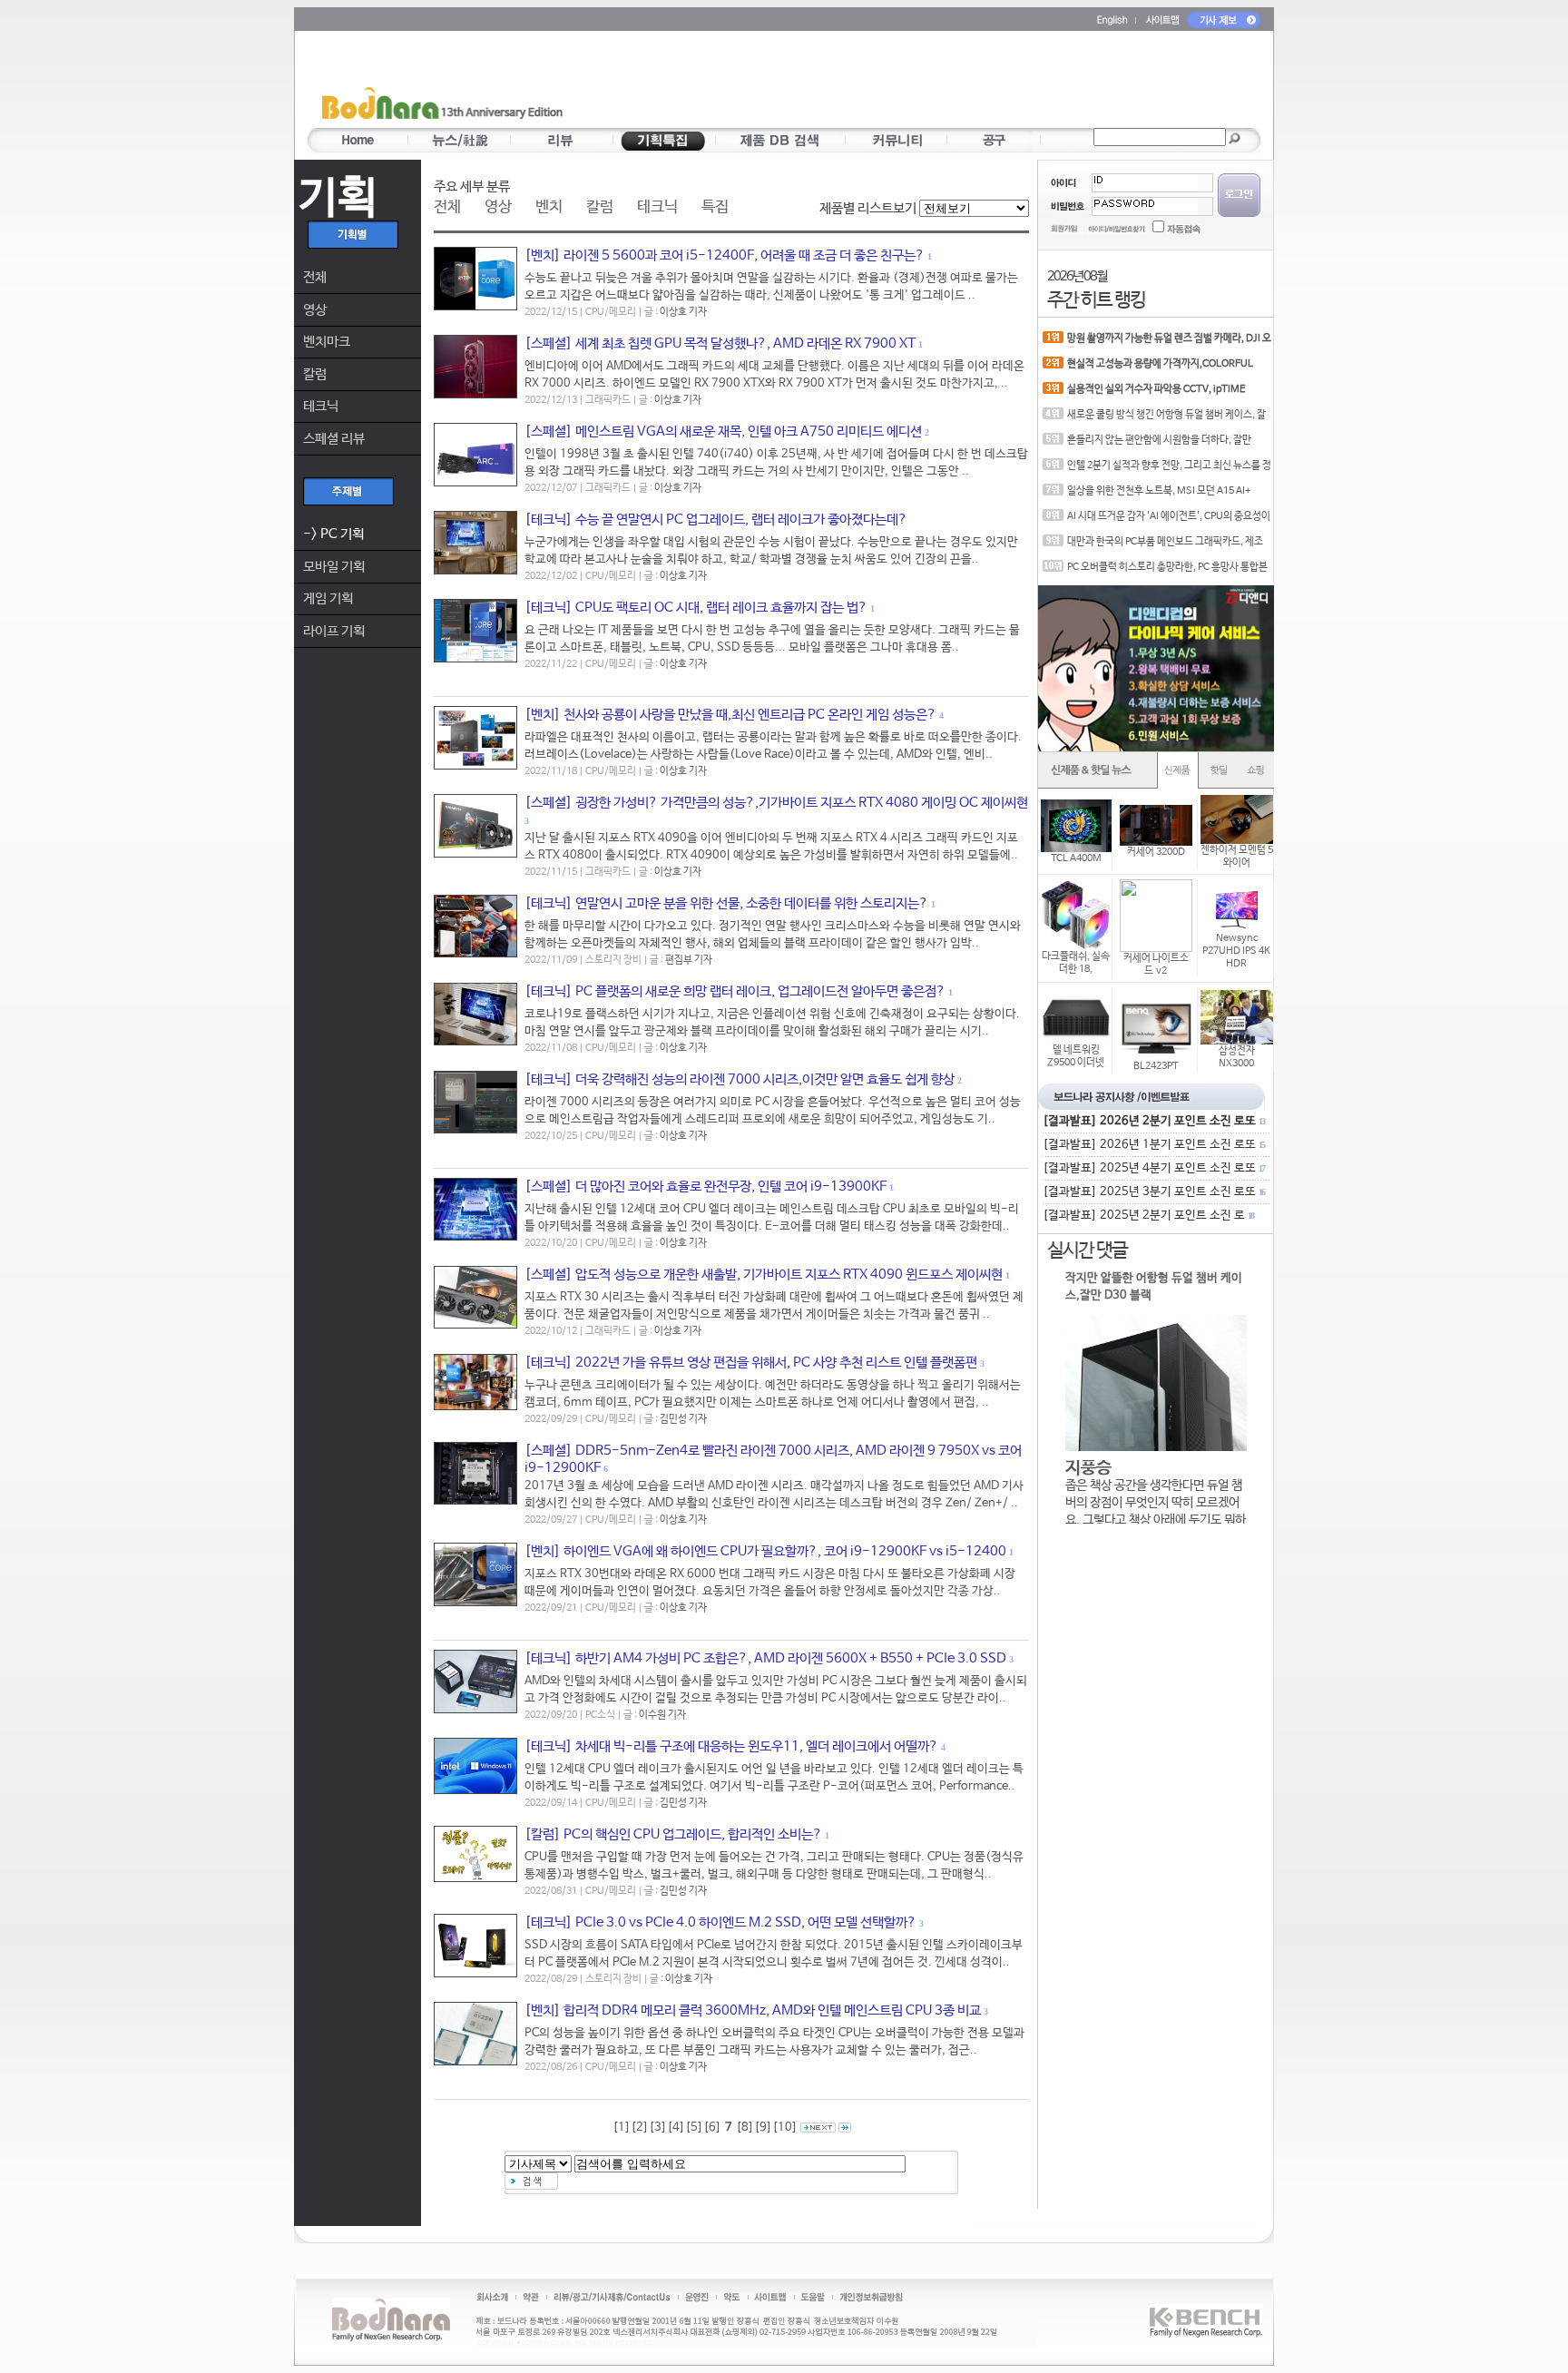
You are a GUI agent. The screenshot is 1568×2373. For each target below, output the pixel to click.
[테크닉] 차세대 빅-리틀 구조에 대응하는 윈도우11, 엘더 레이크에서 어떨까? (731, 1746)
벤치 (549, 207)
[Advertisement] (890, 83)
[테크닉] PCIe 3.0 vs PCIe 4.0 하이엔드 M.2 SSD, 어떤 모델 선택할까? (720, 1922)
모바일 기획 (334, 567)
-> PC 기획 (333, 534)
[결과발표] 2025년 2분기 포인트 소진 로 (1148, 1216)
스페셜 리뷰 (334, 439)
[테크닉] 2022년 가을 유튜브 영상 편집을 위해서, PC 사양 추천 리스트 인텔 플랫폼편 (751, 1363)
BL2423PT (1156, 1066)
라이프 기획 (334, 631)
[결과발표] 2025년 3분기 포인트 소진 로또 (1153, 1192)
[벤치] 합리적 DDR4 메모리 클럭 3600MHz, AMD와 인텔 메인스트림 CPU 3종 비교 (753, 2010)
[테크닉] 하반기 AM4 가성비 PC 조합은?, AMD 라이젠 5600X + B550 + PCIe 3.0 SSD (765, 1658)
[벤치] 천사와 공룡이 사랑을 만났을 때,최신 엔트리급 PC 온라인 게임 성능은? (730, 715)
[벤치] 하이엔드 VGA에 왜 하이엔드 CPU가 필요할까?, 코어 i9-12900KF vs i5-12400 (765, 1551)
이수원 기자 (662, 1715)
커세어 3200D (1156, 852)
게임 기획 (328, 598)
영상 (315, 310)
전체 (315, 277)
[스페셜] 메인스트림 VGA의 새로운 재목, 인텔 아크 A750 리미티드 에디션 (723, 431)
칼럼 (315, 374)
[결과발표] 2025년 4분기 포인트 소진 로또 (1153, 1168)
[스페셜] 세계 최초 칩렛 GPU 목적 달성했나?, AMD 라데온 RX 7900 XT (720, 343)
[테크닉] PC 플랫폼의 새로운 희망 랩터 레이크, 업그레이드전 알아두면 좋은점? (735, 991)
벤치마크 (327, 342)
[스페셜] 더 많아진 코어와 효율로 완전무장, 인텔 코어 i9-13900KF (706, 1186)
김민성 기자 (683, 1419)
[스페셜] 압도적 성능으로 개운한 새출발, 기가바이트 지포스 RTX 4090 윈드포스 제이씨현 (764, 1275)
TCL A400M (1076, 858)
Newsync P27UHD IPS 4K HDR (1236, 951)
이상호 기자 (683, 312)
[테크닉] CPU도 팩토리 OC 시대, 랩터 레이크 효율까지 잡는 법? (696, 608)
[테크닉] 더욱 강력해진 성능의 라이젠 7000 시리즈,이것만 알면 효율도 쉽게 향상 (740, 1079)
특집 (715, 207)
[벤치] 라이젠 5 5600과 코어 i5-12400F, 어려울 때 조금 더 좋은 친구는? (725, 255)
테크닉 (321, 406)
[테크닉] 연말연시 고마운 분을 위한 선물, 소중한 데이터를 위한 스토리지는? (726, 903)
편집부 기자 (689, 960)
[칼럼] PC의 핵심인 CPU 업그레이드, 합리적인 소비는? (673, 1834)
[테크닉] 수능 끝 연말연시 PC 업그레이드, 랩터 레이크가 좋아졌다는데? (716, 520)
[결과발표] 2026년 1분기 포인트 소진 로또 (1153, 1145)
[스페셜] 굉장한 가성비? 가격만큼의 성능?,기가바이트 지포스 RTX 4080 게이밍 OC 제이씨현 (776, 803)
